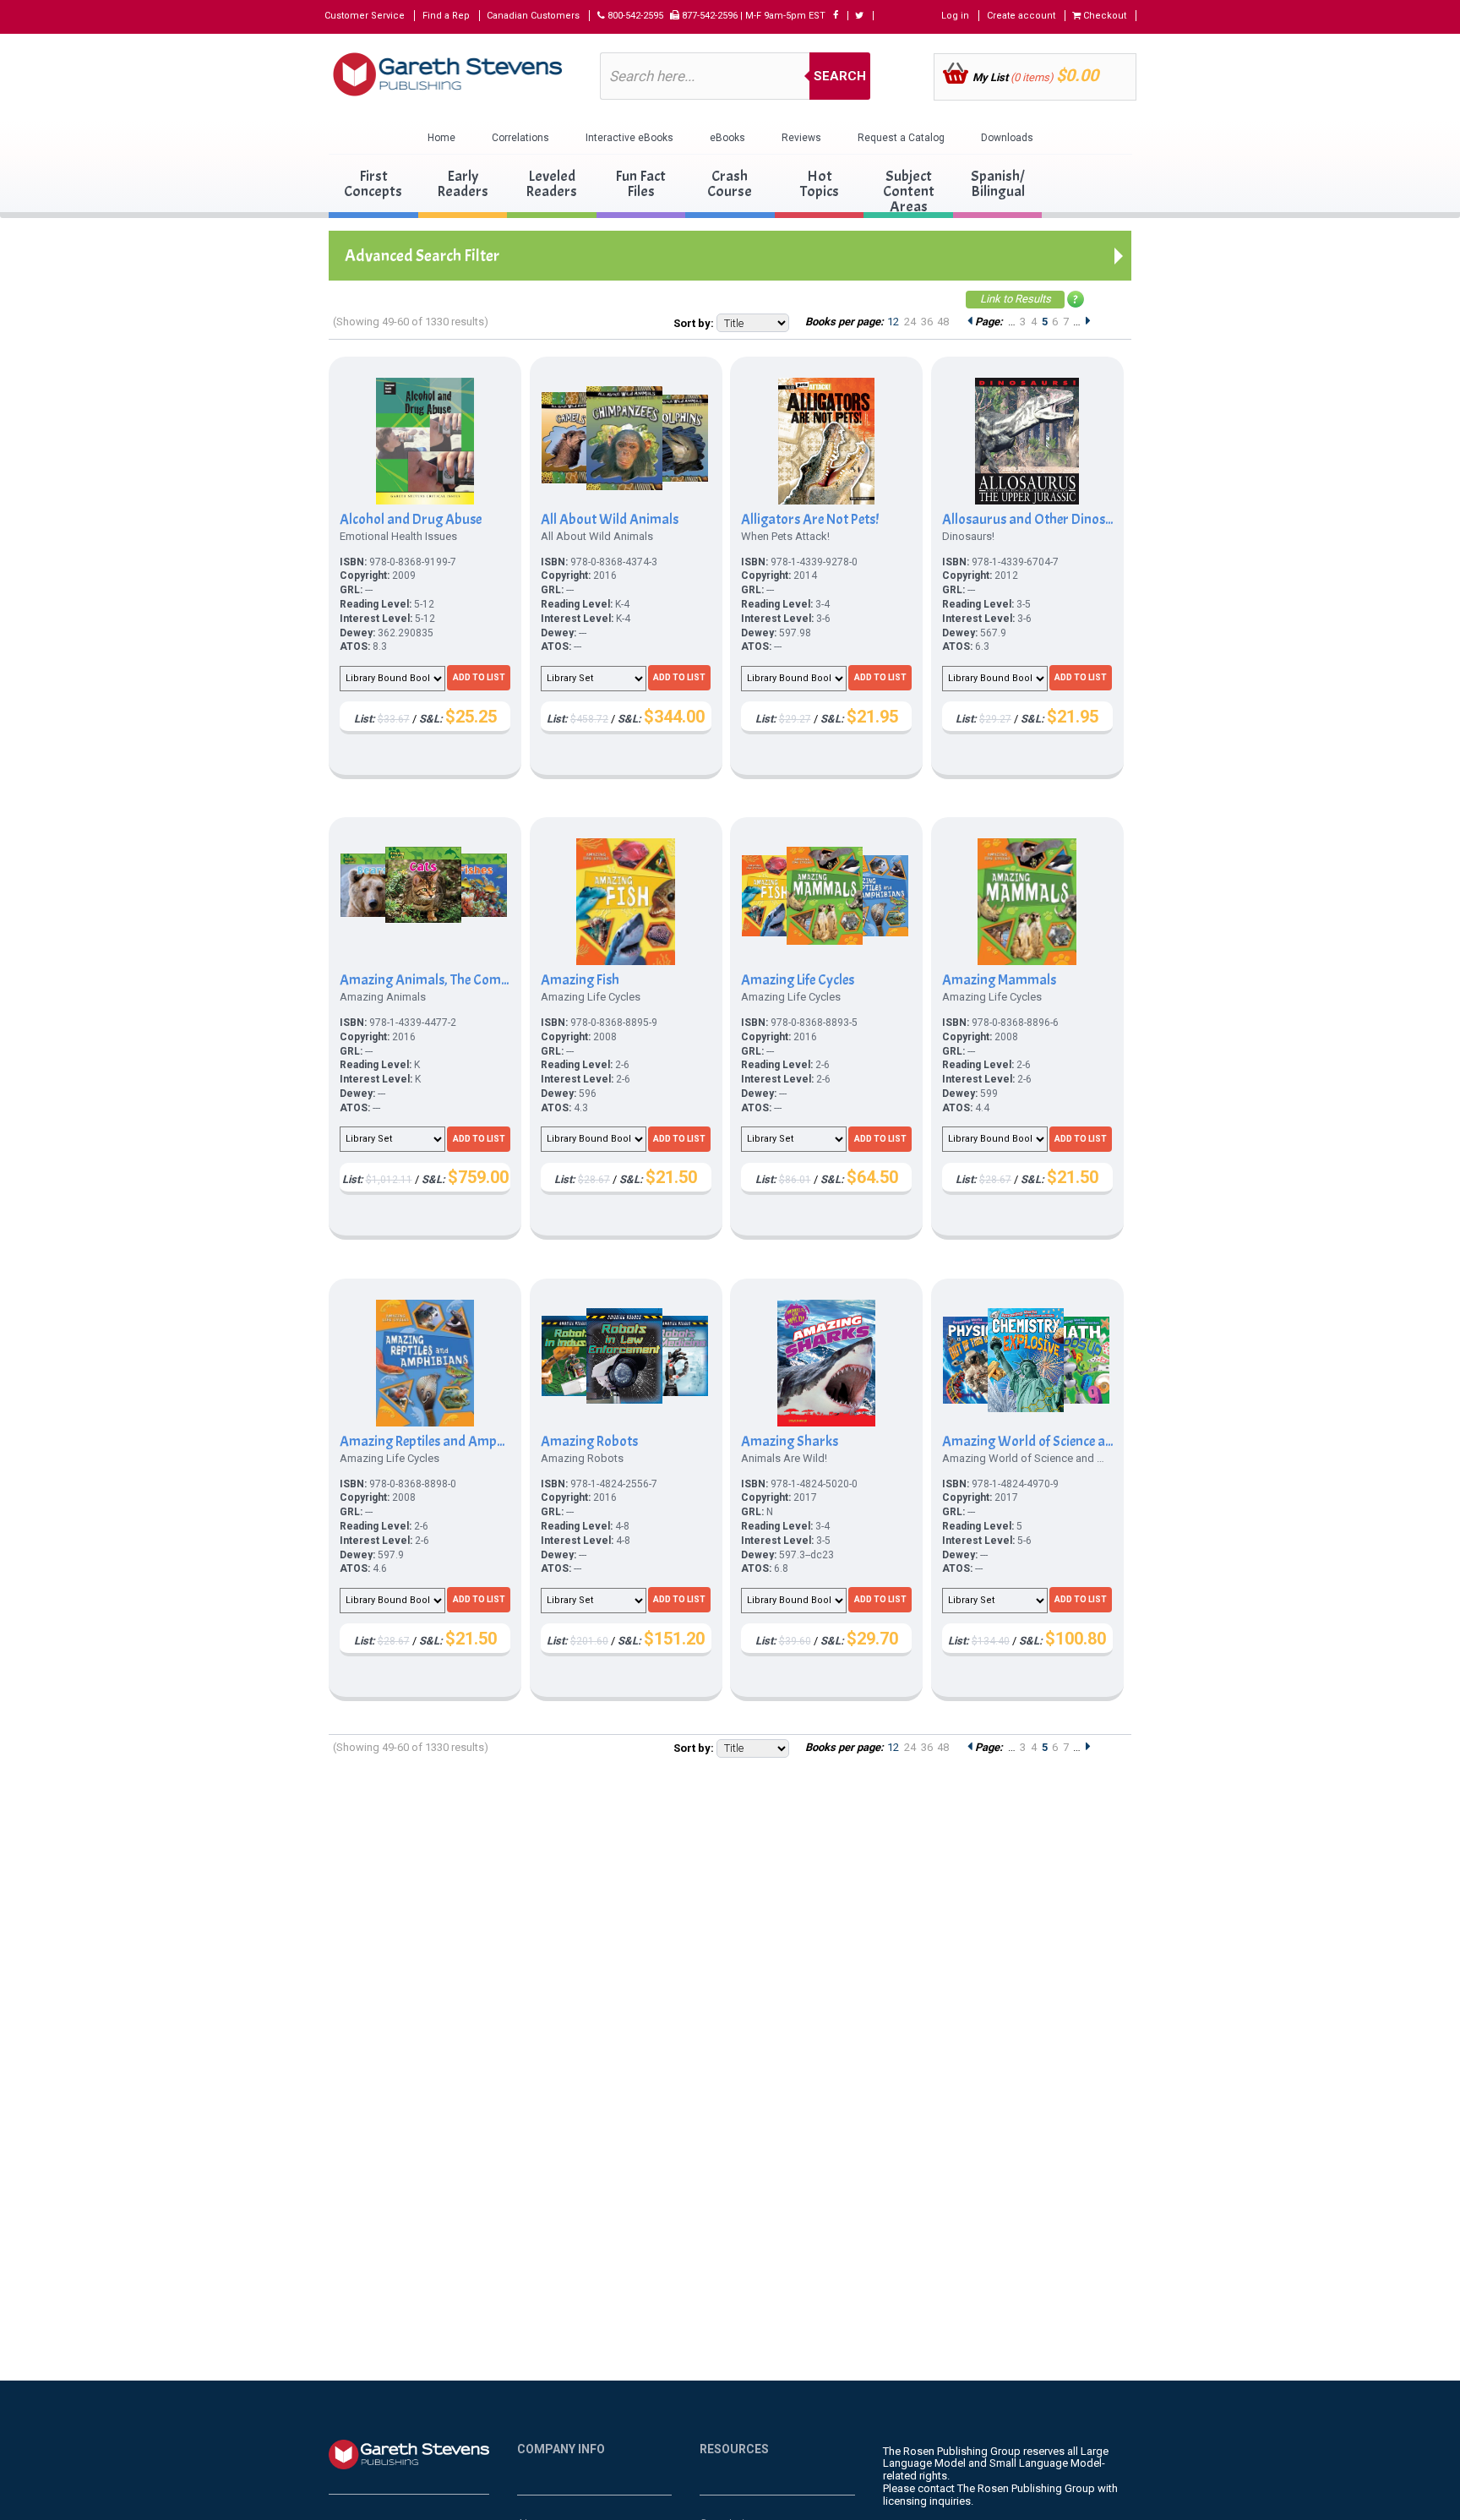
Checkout (1103, 16)
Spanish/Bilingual (998, 184)
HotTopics (820, 184)
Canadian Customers (533, 16)
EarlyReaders (463, 184)
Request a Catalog (901, 138)
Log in (955, 16)
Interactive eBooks (629, 138)
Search (840, 76)
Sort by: (694, 323)
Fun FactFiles (640, 184)
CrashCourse (730, 184)
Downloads (1007, 138)
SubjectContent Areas (909, 191)
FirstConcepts (373, 184)
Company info (561, 2449)
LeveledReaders (551, 184)
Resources (734, 2449)
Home (441, 138)
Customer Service (365, 16)
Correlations (520, 138)
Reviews (801, 138)
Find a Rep (446, 16)
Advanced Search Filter (422, 256)
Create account (1021, 16)
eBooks (727, 138)
